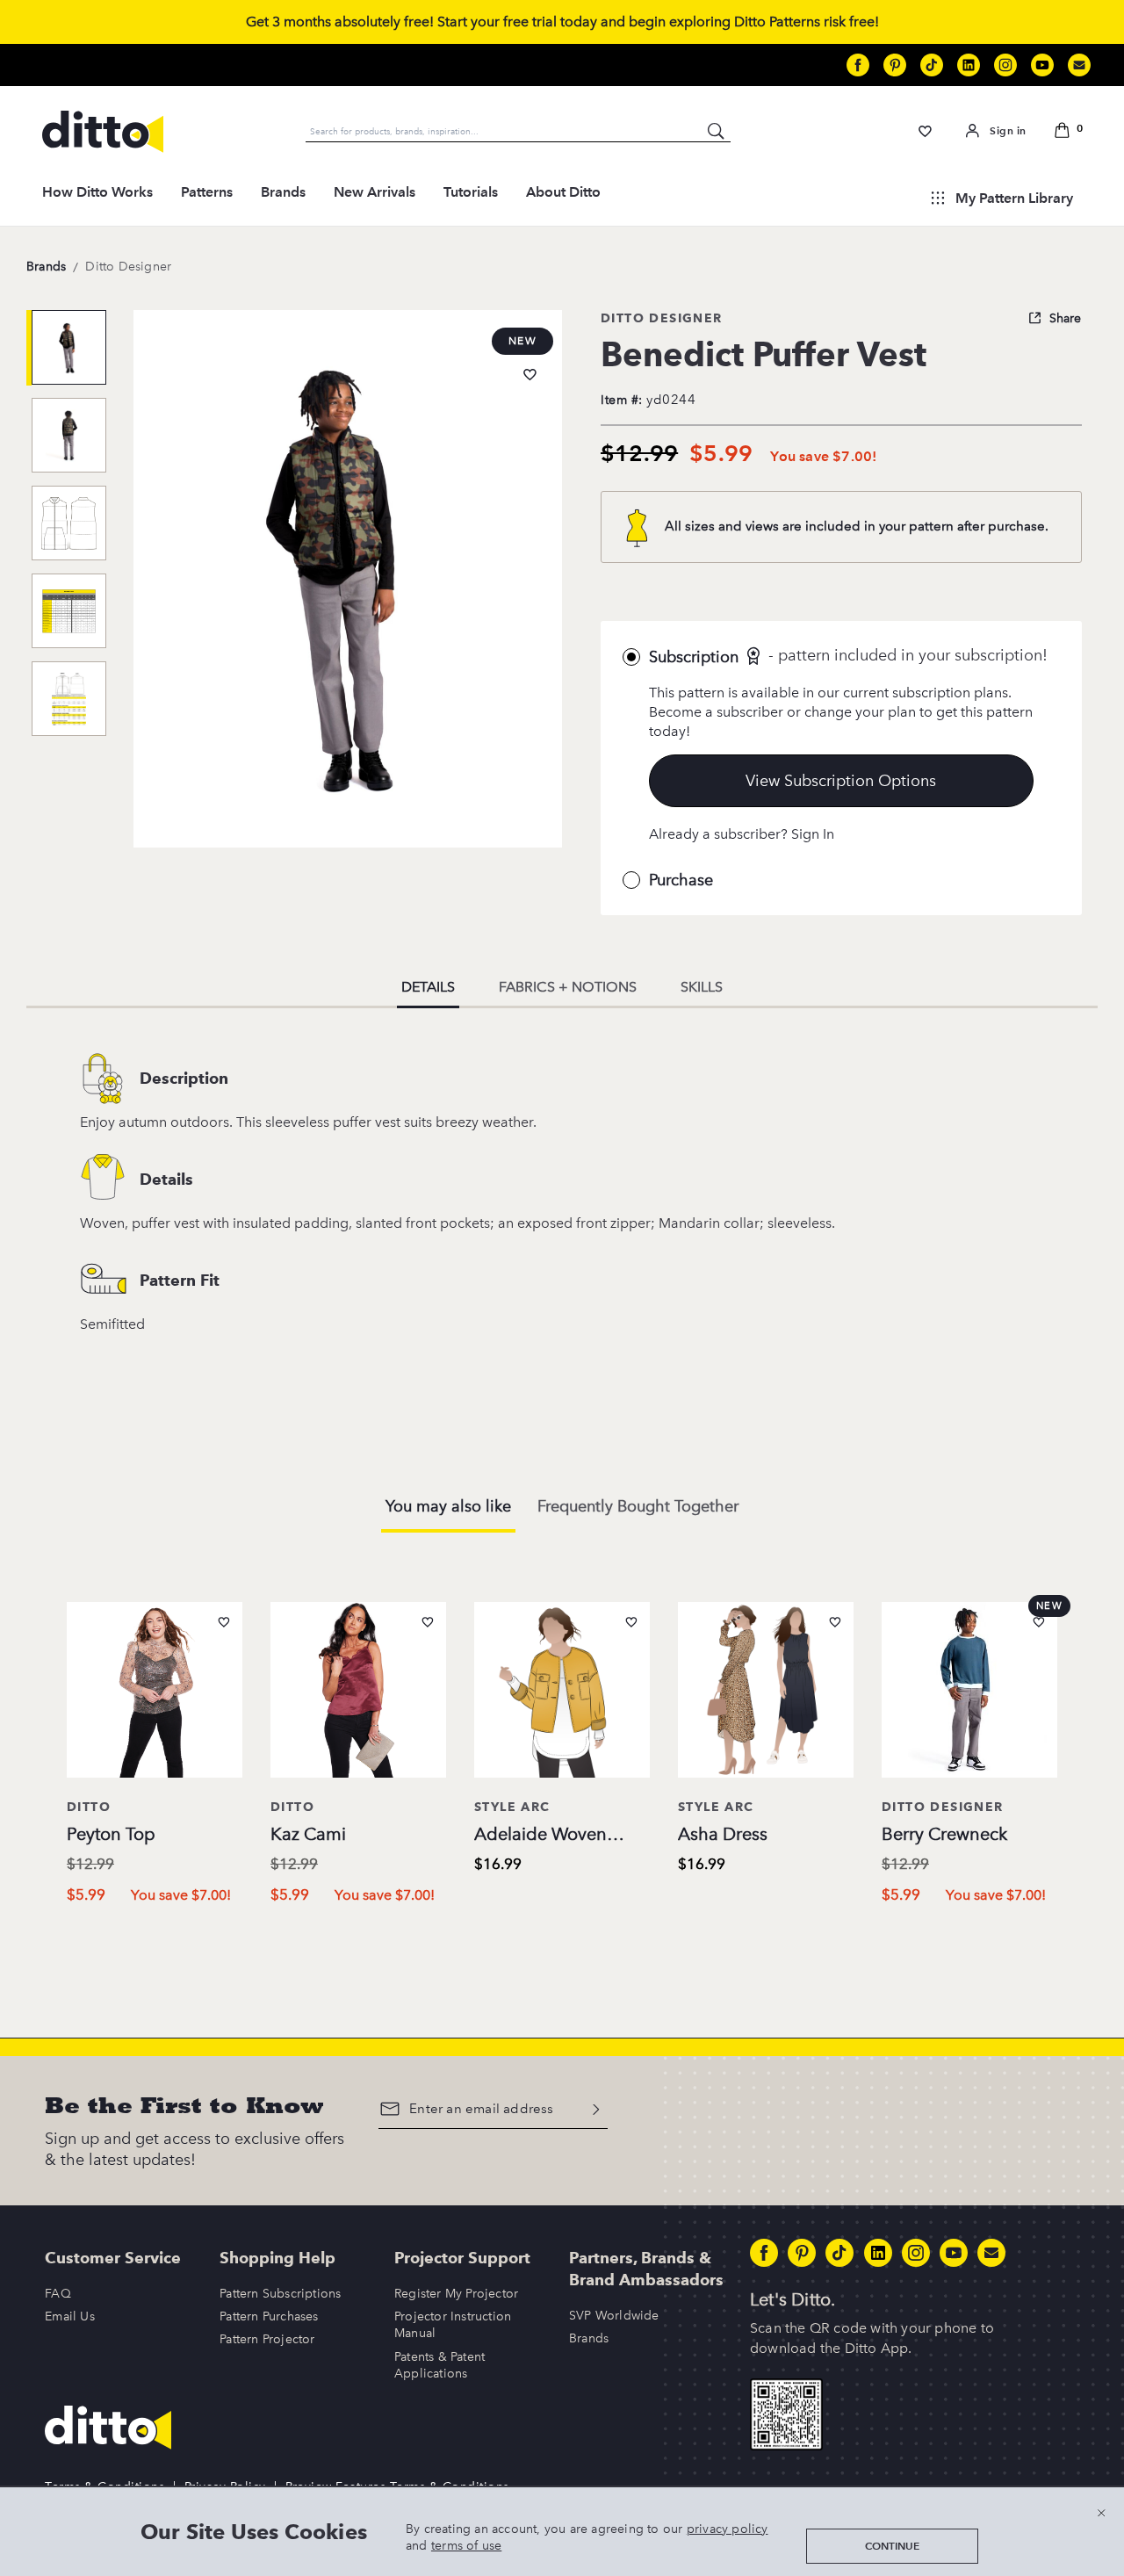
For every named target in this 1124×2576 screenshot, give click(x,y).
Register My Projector (456, 2294)
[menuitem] (97, 198)
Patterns (207, 192)
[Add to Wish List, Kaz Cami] (428, 1622)
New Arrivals (375, 192)
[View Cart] (1066, 132)
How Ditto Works (97, 192)
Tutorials (471, 192)
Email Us (70, 2316)
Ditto (89, 1807)
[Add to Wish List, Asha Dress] (835, 1622)
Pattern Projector (267, 2339)
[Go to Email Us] (1079, 65)
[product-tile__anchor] (155, 1693)
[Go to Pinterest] (895, 65)
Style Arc (512, 1807)
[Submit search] (717, 131)
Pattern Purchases (269, 2316)
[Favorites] (925, 131)
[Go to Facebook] (858, 65)
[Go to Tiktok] (932, 65)
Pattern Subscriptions (280, 2294)
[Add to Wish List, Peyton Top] (224, 1622)
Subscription (694, 657)
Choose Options (155, 1932)
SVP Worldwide (614, 2316)
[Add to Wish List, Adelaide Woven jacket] (631, 1622)
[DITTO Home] (103, 132)
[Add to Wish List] (530, 375)
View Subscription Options (841, 781)
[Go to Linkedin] (969, 65)
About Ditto (563, 192)
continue (892, 2546)
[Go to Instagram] (1005, 65)
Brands (283, 192)
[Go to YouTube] (1042, 65)
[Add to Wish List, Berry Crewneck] (1039, 1622)
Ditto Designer (128, 267)
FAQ (58, 2294)
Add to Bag (562, 1902)
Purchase (681, 880)
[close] (1101, 2512)
